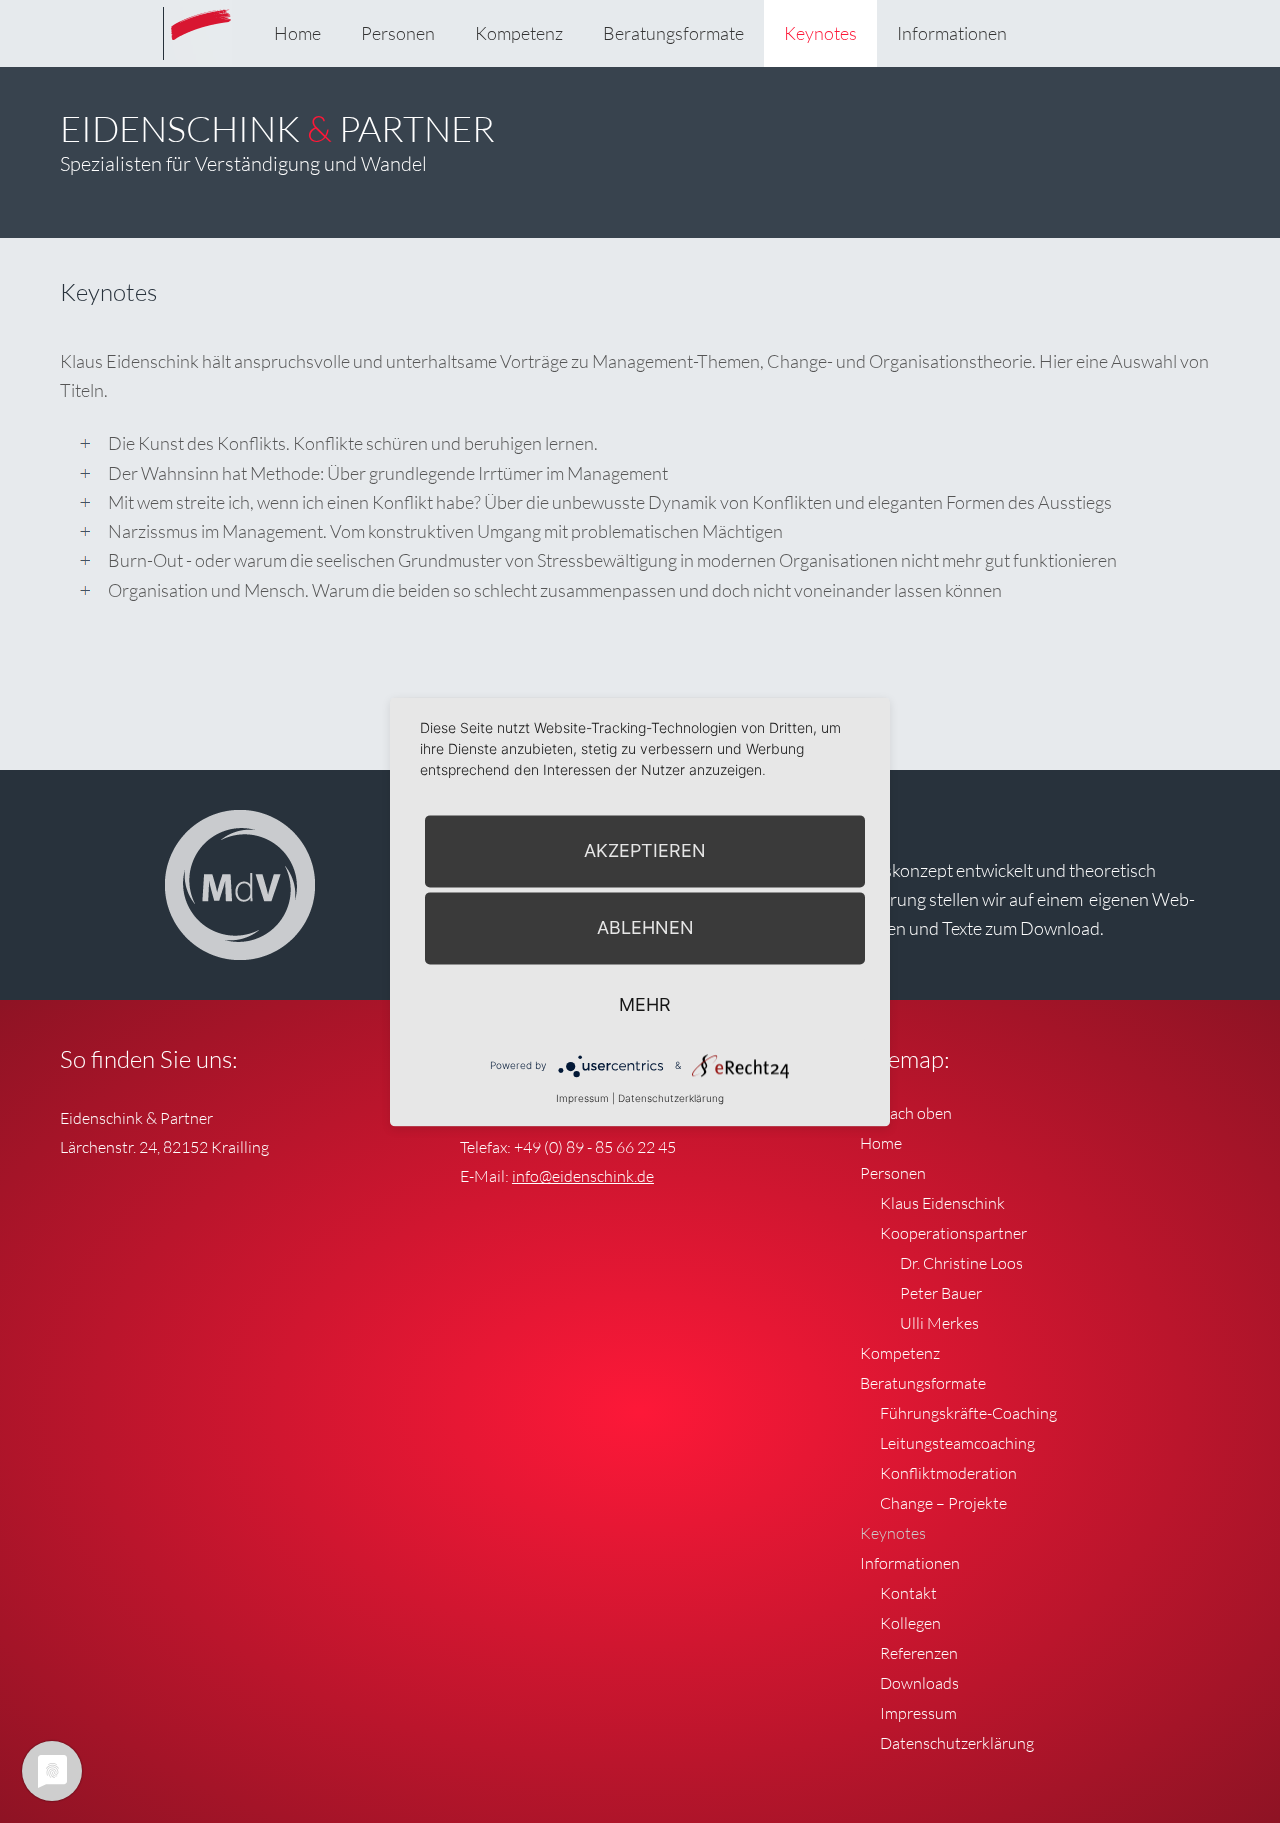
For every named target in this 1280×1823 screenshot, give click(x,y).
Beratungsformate (673, 33)
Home (297, 33)
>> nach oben (906, 1113)
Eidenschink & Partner (200, 50)
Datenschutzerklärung (957, 1743)
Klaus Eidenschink (942, 1203)
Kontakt (908, 1593)
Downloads (919, 1683)
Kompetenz (519, 33)
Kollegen (910, 1623)
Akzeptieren (645, 850)
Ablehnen (645, 927)
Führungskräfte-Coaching (968, 1413)
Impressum (918, 1713)
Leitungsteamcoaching (957, 1443)
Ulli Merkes (939, 1323)
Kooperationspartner (953, 1233)
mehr (645, 1004)
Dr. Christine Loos (961, 1263)
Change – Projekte (943, 1503)
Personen (398, 33)
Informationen (952, 33)
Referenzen (919, 1653)
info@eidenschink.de (583, 1176)
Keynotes (820, 33)
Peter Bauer (941, 1293)
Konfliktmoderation (948, 1473)
